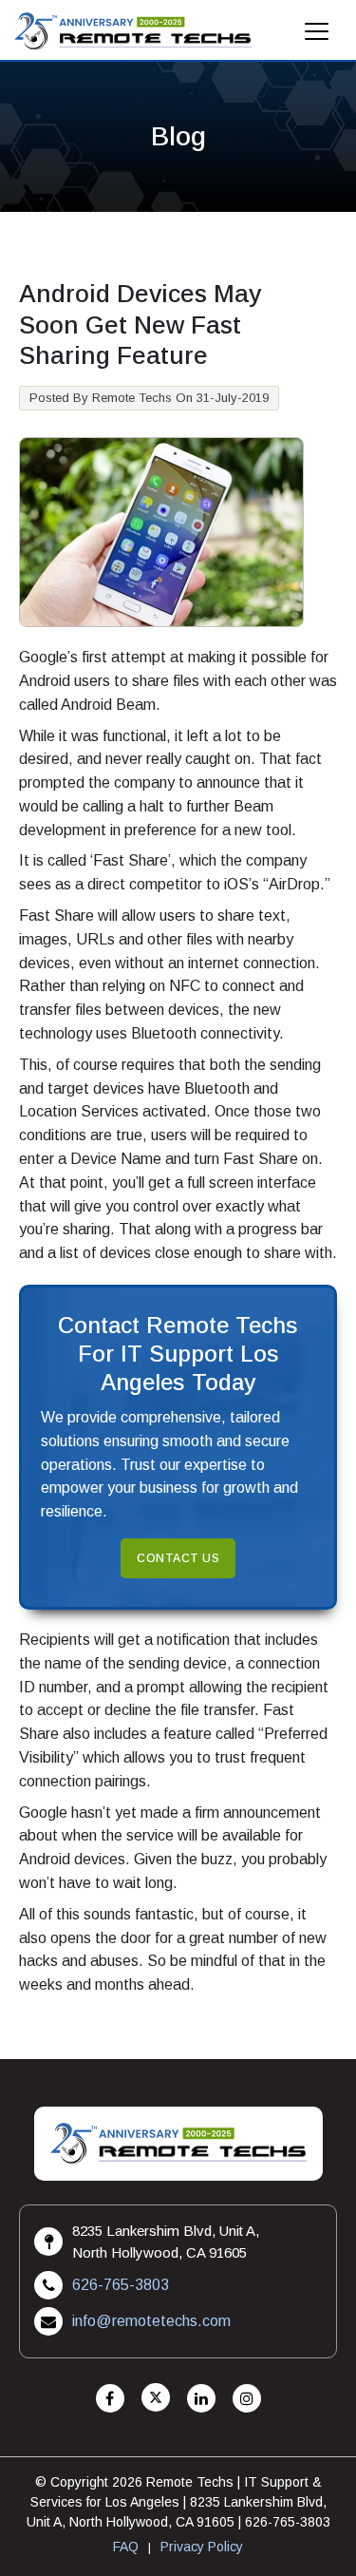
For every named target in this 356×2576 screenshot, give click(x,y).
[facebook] (110, 2399)
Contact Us (178, 1558)
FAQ (126, 2547)
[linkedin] (201, 2399)
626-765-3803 (121, 2285)
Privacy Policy (202, 2547)
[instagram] (247, 2399)
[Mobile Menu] (317, 37)
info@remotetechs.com (151, 2321)
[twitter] (156, 2399)
